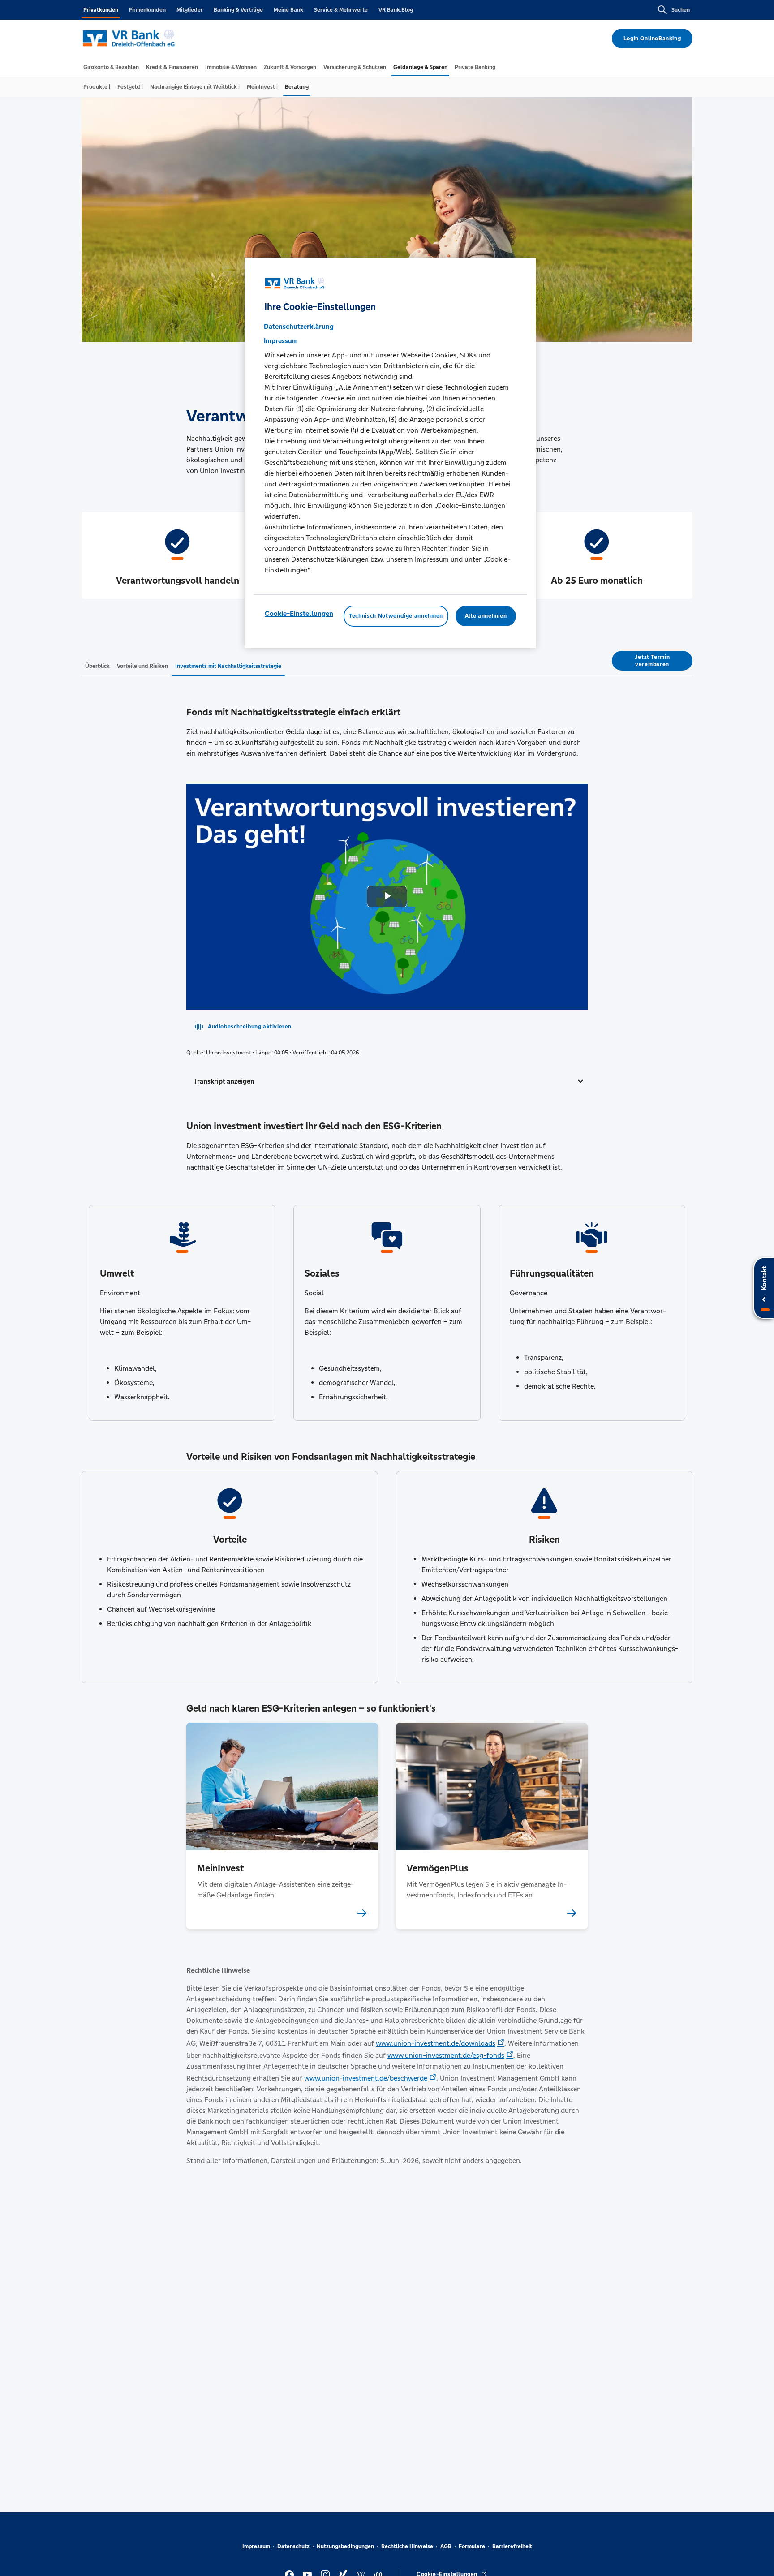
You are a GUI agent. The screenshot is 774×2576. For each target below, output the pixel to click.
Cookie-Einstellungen (299, 614)
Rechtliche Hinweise (407, 2546)
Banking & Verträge (238, 10)
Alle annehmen (486, 616)
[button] (387, 1081)
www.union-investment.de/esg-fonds (446, 2055)
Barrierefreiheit (512, 2546)
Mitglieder (190, 10)
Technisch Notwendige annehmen (396, 616)
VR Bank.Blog (396, 10)
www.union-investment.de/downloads (436, 2043)
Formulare (472, 2546)
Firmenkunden (147, 10)
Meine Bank (288, 10)
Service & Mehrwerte (341, 10)
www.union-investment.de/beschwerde (366, 2078)
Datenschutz (293, 2546)
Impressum (256, 2546)
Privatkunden (101, 10)
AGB (446, 2546)
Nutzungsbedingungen (345, 2546)
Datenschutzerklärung (299, 327)
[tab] (111, 67)
